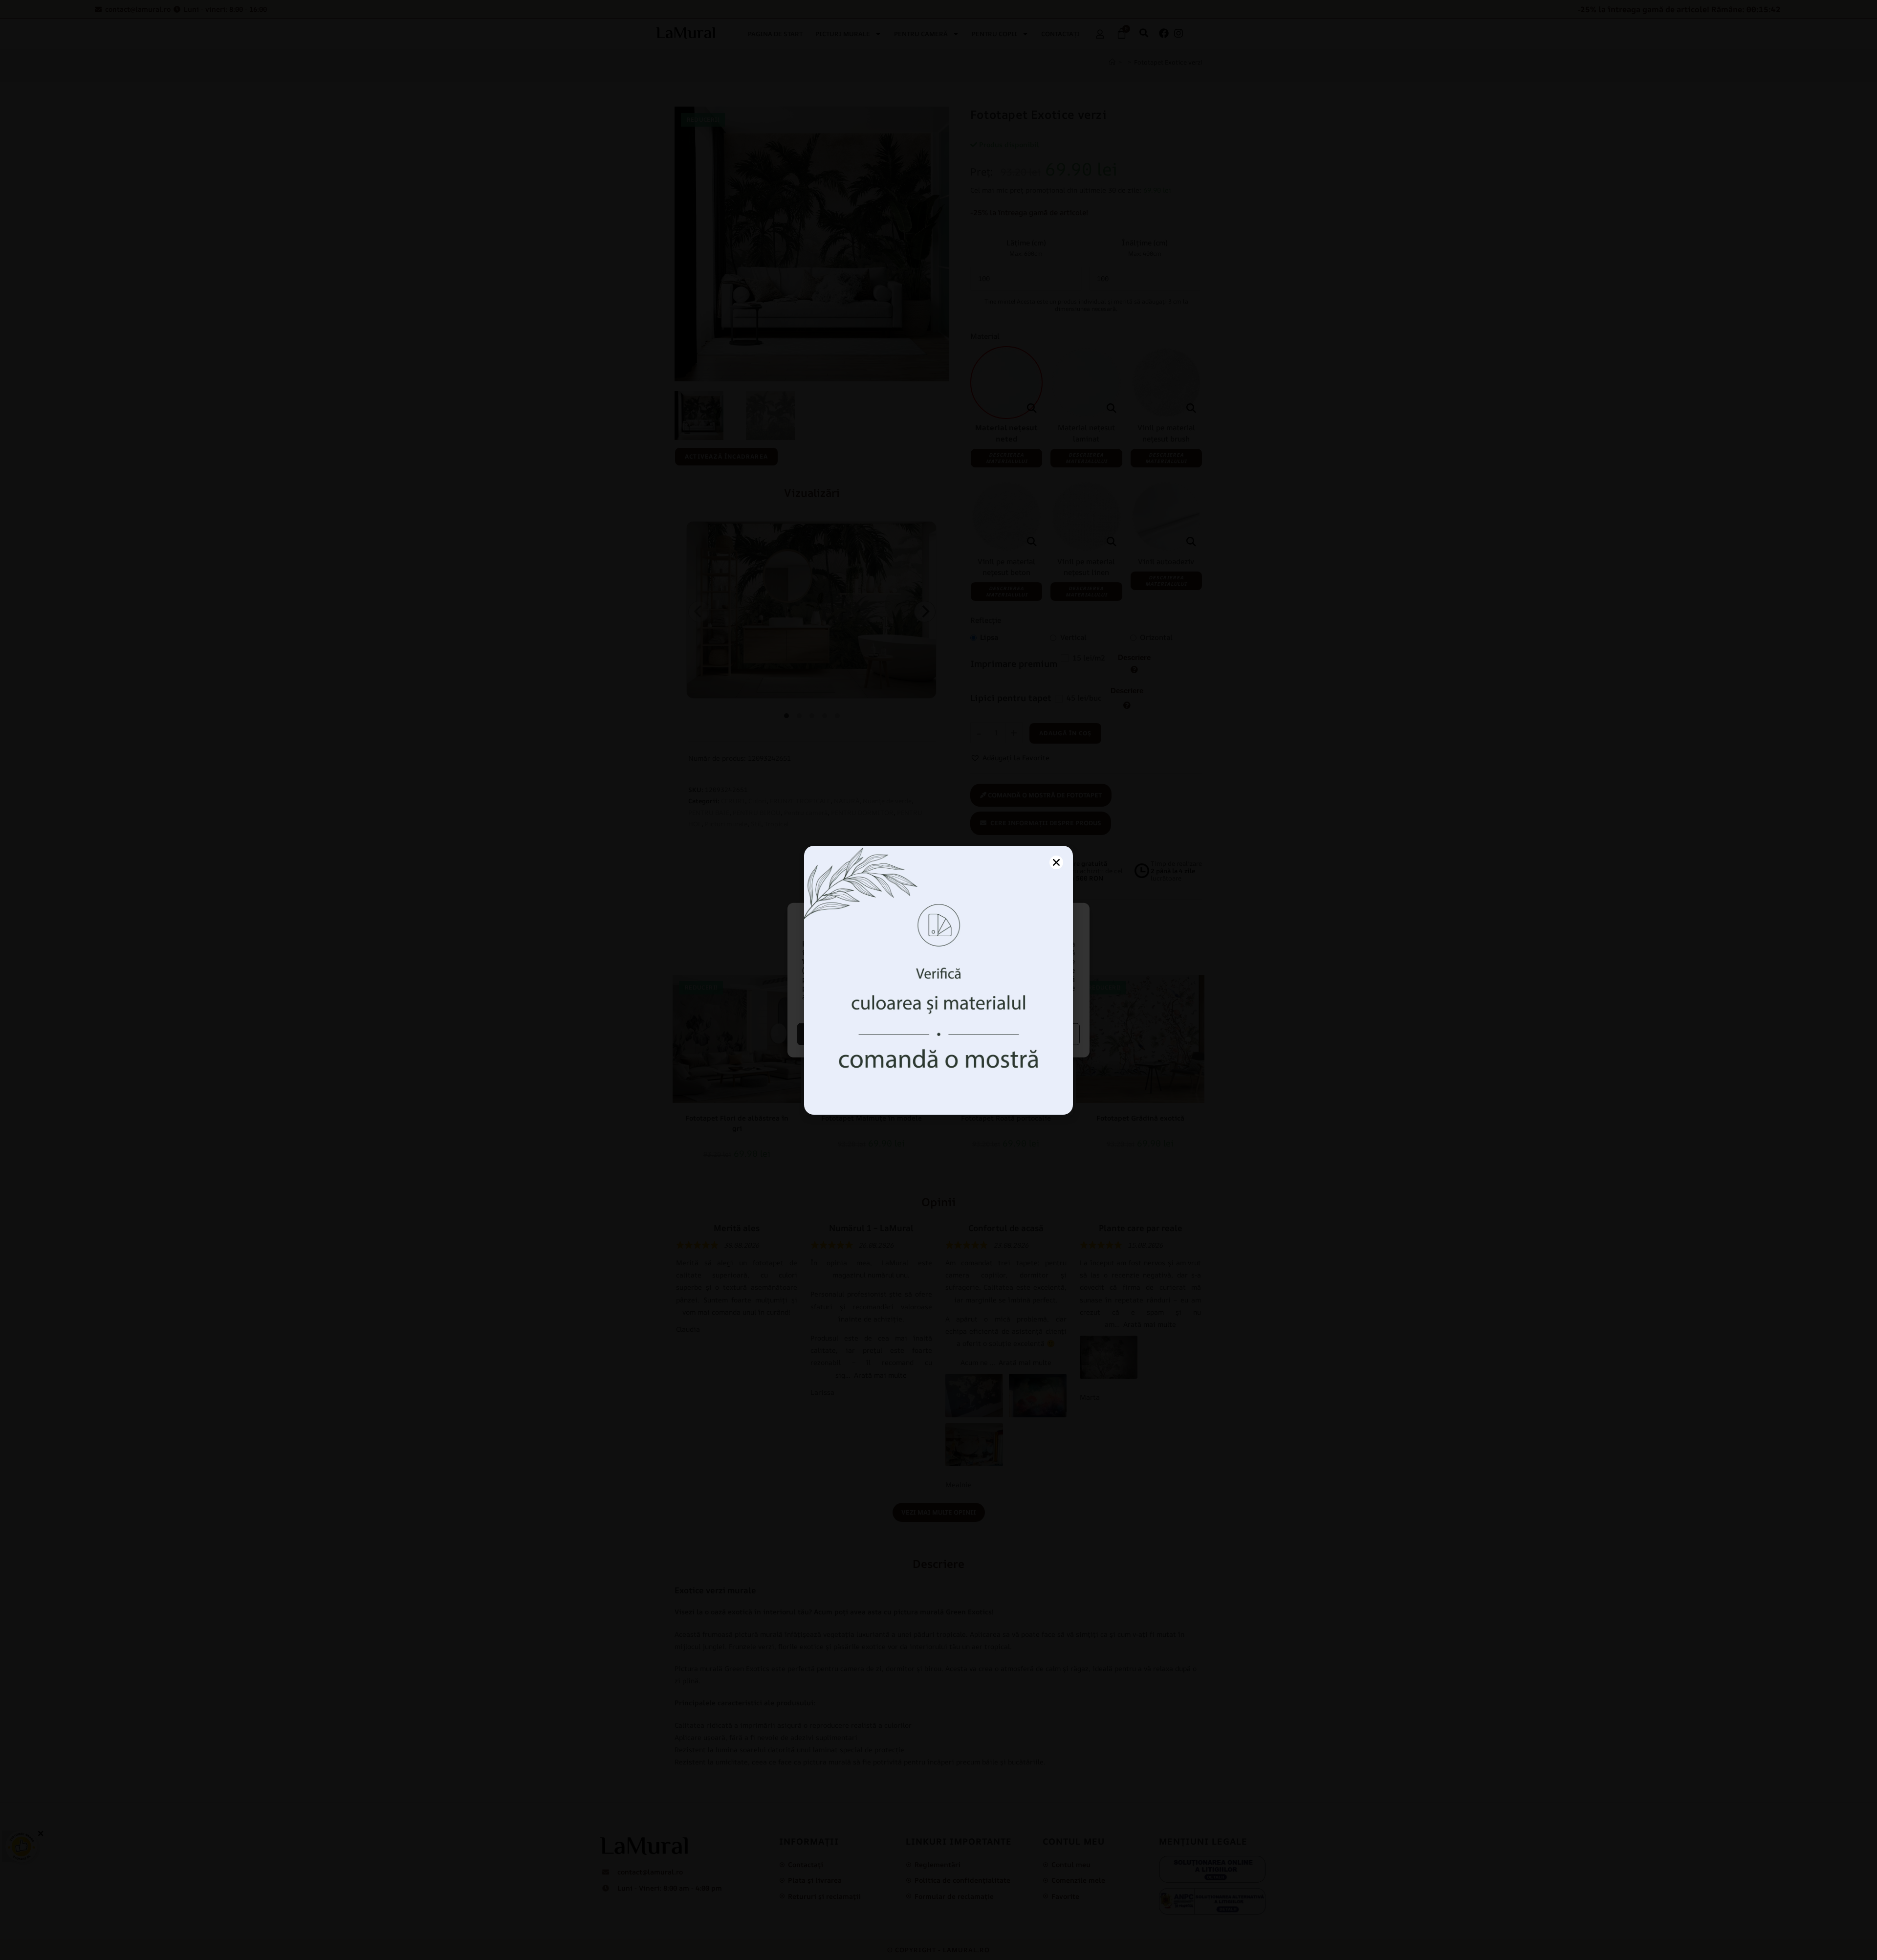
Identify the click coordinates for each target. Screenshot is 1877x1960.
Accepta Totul (867, 1034)
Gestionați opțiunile (1011, 1034)
